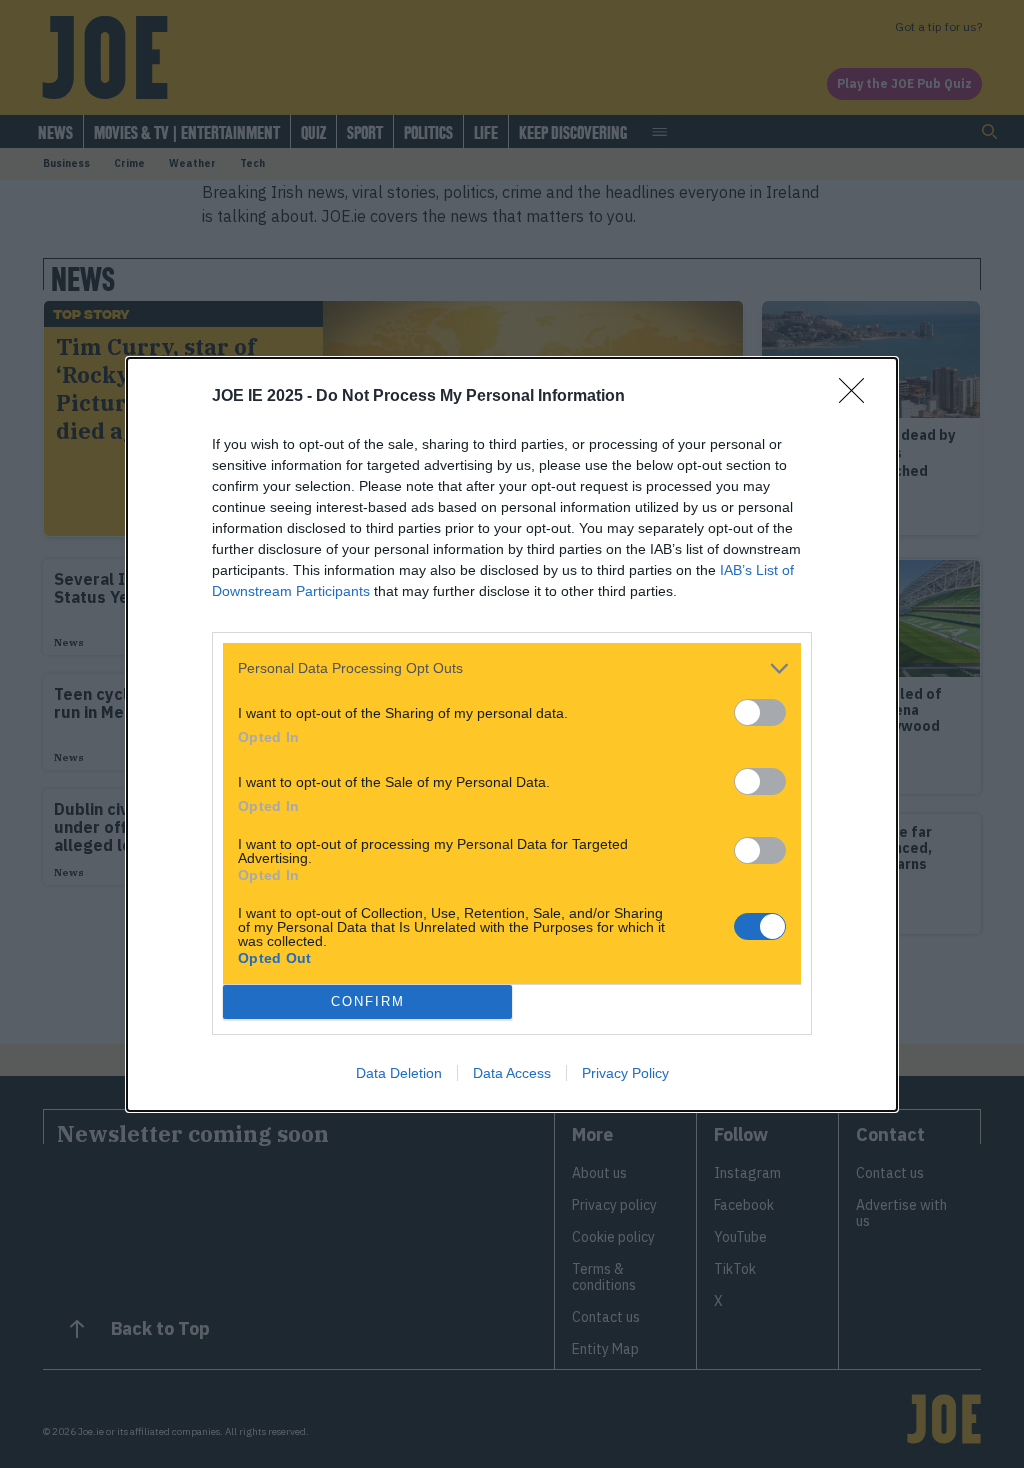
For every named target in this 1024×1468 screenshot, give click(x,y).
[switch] (760, 712)
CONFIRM (368, 1001)
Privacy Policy (625, 1073)
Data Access (512, 1073)
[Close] (858, 397)
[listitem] (512, 668)
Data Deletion (399, 1073)
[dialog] (512, 734)
